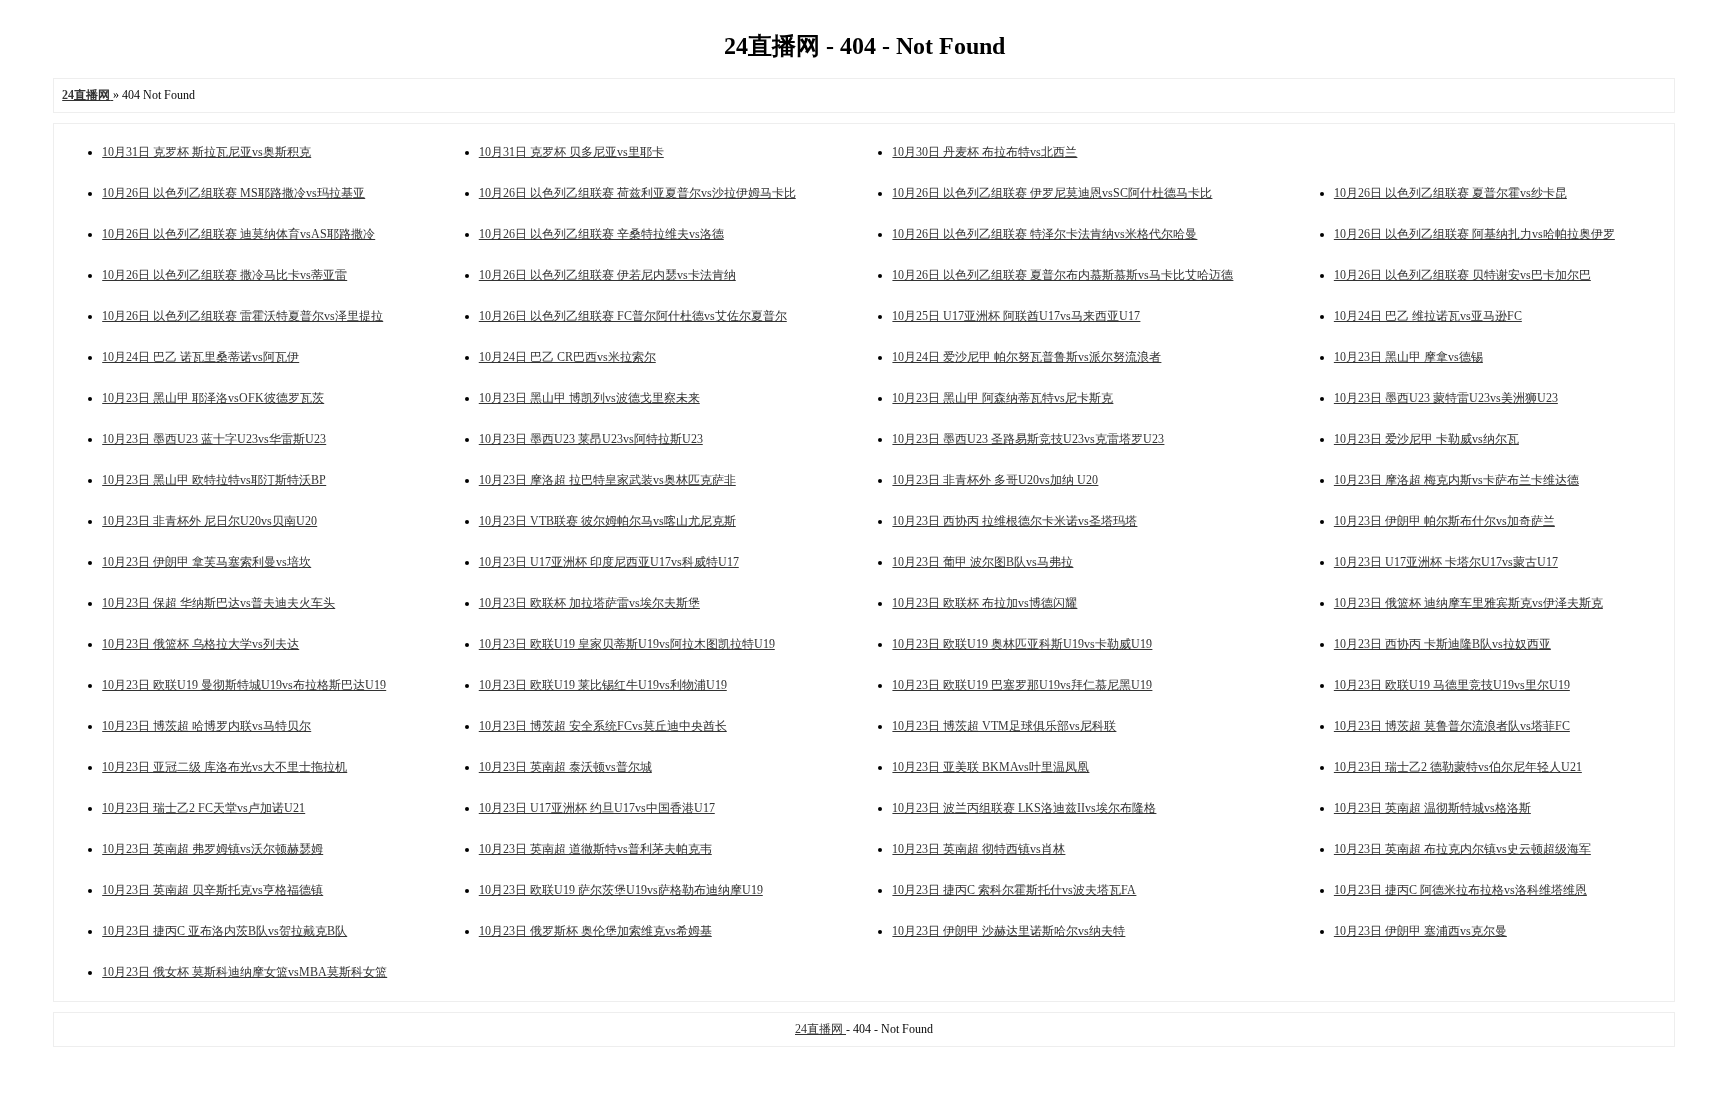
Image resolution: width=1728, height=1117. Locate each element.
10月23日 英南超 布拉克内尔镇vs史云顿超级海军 (1462, 849)
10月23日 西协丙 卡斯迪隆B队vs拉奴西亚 (1442, 644)
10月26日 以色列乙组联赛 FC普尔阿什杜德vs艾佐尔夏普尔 (633, 316)
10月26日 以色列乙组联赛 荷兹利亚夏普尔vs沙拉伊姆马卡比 (637, 193)
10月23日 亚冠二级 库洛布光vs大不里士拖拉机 (224, 767)
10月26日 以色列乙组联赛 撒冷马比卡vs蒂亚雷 (224, 275)
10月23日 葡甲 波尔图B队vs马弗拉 (982, 562)
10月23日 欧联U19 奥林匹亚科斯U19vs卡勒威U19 (1022, 644)
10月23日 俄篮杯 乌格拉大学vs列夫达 (200, 644)
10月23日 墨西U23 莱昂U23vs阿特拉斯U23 (591, 439)
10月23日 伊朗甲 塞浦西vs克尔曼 (1420, 931)
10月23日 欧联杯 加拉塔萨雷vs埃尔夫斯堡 (589, 603)
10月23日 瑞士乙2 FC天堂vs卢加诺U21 (203, 808)
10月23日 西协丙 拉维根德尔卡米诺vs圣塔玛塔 (1014, 521)
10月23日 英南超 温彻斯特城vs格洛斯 (1432, 808)
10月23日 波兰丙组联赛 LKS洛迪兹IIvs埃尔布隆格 (1024, 808)
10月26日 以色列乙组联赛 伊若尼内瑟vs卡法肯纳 (607, 275)
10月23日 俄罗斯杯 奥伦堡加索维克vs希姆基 (595, 931)
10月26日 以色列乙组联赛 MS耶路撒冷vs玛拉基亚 (233, 193)
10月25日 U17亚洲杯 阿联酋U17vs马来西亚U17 (1016, 316)
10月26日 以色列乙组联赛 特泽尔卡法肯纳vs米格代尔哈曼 (1044, 234)
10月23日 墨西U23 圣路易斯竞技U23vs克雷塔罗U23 (1028, 439)
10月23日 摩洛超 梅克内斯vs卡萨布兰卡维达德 (1456, 480)
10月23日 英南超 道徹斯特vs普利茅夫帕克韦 (595, 849)
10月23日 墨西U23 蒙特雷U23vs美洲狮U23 (1446, 398)
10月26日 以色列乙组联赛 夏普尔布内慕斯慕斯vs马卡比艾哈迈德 (1062, 275)
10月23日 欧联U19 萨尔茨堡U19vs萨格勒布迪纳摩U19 (621, 890)
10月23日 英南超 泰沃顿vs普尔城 (565, 767)
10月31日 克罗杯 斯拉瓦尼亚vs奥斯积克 (206, 152)
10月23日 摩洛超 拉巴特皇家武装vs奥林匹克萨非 (607, 480)
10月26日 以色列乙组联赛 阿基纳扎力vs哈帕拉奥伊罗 (1474, 234)
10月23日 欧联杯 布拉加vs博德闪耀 (984, 603)
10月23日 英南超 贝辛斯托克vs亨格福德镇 (212, 890)
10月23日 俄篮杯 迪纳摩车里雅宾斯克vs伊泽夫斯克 (1468, 603)
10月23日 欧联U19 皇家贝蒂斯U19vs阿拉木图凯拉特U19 (627, 644)
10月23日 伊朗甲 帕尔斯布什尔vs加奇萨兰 (1444, 521)
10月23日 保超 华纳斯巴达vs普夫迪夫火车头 (218, 603)
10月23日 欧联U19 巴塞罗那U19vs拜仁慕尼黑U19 (1022, 685)
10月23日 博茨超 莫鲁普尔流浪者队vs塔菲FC (1452, 726)
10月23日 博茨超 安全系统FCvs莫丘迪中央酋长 (603, 726)
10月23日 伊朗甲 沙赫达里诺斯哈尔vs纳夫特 (1008, 931)
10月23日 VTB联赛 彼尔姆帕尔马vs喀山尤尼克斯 (607, 521)
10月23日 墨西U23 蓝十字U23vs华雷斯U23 (214, 439)
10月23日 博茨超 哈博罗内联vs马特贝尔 (206, 726)
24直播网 (820, 1029)
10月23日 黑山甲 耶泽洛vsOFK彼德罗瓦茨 (213, 398)
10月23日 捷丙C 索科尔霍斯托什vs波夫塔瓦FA (1014, 890)
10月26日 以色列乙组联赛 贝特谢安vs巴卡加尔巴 (1462, 275)
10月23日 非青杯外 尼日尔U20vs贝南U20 (209, 521)
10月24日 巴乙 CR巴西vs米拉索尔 (567, 357)
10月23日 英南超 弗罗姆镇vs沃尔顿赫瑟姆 (212, 849)
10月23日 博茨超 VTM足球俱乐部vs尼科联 (1004, 726)
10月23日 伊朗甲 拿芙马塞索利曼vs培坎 (206, 562)
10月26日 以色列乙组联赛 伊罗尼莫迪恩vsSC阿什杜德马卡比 (1052, 193)
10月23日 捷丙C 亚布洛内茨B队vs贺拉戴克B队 (224, 931)
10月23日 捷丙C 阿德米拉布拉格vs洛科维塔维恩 (1460, 890)
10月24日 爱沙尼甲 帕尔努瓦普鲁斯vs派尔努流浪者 (1026, 357)
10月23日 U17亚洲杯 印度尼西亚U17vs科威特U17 (609, 562)
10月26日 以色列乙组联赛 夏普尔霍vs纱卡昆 (1450, 193)
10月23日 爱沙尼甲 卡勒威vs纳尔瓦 (1426, 439)
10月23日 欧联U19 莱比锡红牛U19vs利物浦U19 (603, 685)
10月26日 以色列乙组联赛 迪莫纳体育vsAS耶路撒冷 (238, 234)
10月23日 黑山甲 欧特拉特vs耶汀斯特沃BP (214, 480)
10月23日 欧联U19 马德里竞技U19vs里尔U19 (1452, 685)
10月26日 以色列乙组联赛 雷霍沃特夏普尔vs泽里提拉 (242, 316)
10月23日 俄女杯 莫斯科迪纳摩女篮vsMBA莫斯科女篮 (244, 972)
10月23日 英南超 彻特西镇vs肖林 (978, 849)
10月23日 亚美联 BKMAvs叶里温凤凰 (990, 767)
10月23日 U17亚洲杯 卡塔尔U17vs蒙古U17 (1446, 562)
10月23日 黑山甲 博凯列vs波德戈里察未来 (589, 398)
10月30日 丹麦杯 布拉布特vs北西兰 (984, 152)
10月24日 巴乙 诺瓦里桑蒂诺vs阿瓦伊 (200, 357)
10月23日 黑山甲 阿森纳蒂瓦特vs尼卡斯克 (1002, 398)
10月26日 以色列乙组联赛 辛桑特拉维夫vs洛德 (601, 234)
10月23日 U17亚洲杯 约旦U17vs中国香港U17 (597, 808)
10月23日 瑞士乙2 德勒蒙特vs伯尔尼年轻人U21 (1458, 767)
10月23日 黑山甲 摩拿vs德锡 (1408, 357)
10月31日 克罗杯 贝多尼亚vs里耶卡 (571, 152)
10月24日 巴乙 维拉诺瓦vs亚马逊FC (1428, 316)
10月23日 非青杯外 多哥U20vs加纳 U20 (995, 480)
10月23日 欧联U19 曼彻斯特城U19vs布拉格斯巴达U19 (244, 685)
